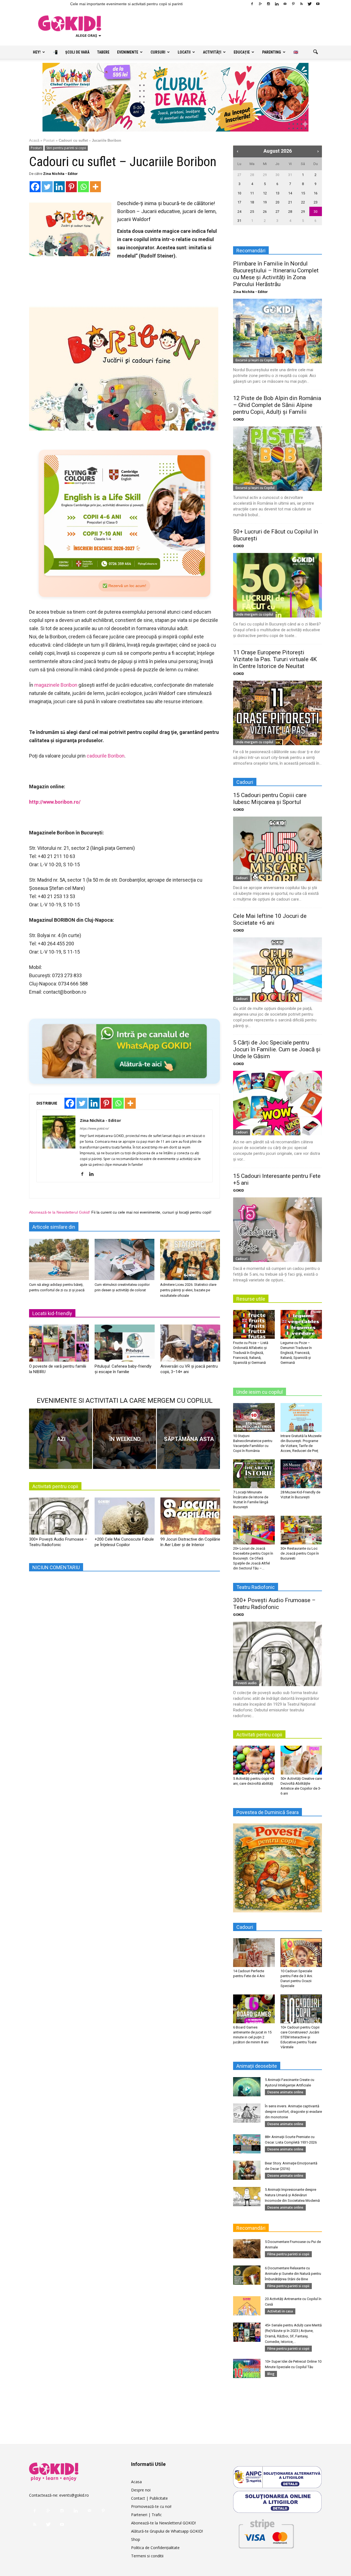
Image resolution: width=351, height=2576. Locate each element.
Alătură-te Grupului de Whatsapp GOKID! (167, 2531)
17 (239, 202)
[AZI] (61, 1439)
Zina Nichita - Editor (60, 174)
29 (265, 175)
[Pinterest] (293, 4)
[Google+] (260, 4)
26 (265, 212)
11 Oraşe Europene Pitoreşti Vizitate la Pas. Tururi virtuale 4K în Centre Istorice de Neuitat (275, 659)
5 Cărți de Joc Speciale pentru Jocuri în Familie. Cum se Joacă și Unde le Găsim (277, 1049)
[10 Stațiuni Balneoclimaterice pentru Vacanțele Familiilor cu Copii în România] (254, 1417)
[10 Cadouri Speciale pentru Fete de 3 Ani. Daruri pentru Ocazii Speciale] (301, 1952)
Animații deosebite (257, 2066)
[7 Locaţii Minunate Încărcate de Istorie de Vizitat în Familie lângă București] (254, 1474)
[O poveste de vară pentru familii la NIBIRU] (59, 1345)
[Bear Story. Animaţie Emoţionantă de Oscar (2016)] (247, 2170)
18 (252, 202)
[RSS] (301, 4)
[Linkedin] (277, 4)
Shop (136, 2539)
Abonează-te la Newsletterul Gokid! (60, 1212)
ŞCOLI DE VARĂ (77, 52)
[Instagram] (268, 4)
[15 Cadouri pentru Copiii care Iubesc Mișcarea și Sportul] (278, 849)
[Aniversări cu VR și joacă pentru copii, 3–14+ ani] (190, 1345)
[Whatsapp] (83, 187)
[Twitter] (310, 4)
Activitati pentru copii (55, 1486)
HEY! (37, 52)
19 (265, 202)
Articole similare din (54, 1227)
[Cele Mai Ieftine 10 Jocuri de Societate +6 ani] (278, 970)
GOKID (239, 419)
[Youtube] (318, 4)
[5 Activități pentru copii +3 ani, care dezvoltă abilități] (254, 1760)
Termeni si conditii (147, 2556)
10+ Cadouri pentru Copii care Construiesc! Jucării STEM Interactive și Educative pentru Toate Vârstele (300, 2037)
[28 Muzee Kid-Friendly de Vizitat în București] (301, 1474)
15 (303, 193)
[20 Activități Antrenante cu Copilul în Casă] (247, 2306)
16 (316, 193)
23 (316, 202)
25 (252, 212)
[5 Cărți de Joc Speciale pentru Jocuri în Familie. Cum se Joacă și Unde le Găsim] (278, 1103)
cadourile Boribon (106, 756)
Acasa (136, 2482)
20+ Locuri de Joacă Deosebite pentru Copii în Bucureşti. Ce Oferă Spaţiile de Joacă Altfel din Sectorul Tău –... (253, 1558)
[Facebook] (252, 4)
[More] (95, 187)
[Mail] (285, 4)
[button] (315, 52)
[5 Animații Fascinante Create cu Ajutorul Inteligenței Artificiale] (247, 2087)
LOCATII (184, 52)
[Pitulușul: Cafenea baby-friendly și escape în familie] (124, 1345)
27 (239, 175)
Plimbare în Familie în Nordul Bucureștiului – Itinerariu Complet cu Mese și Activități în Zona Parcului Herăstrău (276, 274)
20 (278, 202)
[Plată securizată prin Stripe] (266, 2533)
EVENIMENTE (128, 52)
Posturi (49, 140)
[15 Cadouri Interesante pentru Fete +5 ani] (278, 1230)
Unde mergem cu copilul (254, 614)
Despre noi (141, 2490)
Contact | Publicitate (149, 2498)
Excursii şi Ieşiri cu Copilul (255, 360)
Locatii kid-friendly (52, 1313)
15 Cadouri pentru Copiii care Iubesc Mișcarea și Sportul (270, 799)
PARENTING (272, 52)
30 (278, 175)
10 (239, 193)
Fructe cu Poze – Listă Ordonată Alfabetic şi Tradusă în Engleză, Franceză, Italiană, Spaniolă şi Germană (251, 1353)
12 (265, 193)
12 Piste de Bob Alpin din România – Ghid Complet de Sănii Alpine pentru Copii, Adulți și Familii (277, 405)
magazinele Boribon (56, 685)
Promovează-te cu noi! (151, 2506)
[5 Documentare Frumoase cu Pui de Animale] (247, 2249)
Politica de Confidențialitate (155, 2548)
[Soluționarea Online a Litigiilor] (278, 2502)
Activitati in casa (280, 2311)
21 (290, 202)
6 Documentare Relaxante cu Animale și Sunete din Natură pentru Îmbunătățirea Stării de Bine (293, 2274)
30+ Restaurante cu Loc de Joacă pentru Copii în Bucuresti (300, 1553)
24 (239, 212)
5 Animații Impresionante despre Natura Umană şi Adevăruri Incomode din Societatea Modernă (292, 2195)
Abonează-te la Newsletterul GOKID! (163, 2523)
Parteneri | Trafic (146, 2515)
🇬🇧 (296, 52)
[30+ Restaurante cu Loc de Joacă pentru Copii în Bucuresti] (301, 1530)
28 (252, 175)
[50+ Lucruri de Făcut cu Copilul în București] (278, 585)
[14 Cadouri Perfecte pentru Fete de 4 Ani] (254, 1952)
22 (303, 202)
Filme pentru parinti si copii (288, 2254)
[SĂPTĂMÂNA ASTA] (188, 1439)
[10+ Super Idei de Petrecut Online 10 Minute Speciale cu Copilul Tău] (247, 2368)
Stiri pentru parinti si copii (66, 148)
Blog (271, 2374)
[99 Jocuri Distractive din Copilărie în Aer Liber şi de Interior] (190, 1518)
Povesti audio (246, 1683)
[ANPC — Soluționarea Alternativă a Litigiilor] (278, 2477)
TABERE (103, 52)
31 (290, 175)
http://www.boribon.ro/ (55, 802)
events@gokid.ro (74, 2495)
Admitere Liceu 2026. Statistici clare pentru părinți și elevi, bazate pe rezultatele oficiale (188, 1290)
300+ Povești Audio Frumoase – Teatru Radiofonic (274, 1604)
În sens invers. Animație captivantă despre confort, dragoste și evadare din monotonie (293, 2112)
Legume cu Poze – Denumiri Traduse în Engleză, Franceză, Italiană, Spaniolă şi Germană (296, 1353)
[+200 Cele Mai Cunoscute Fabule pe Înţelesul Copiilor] (124, 1518)
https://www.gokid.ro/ (94, 1128)
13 (278, 193)
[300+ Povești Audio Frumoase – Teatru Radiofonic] (59, 1518)
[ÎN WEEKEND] (124, 1439)
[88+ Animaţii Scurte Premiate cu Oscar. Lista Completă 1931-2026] (247, 2144)
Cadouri (242, 878)
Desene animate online (285, 2092)
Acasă (34, 140)
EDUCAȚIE (242, 52)
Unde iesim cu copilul (260, 1392)
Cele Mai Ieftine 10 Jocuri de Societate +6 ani (270, 919)
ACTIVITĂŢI (212, 52)
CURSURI (158, 52)
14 (290, 193)
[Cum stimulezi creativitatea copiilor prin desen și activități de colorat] (124, 1259)
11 (252, 193)
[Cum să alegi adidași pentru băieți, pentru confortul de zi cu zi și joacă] (59, 1259)
